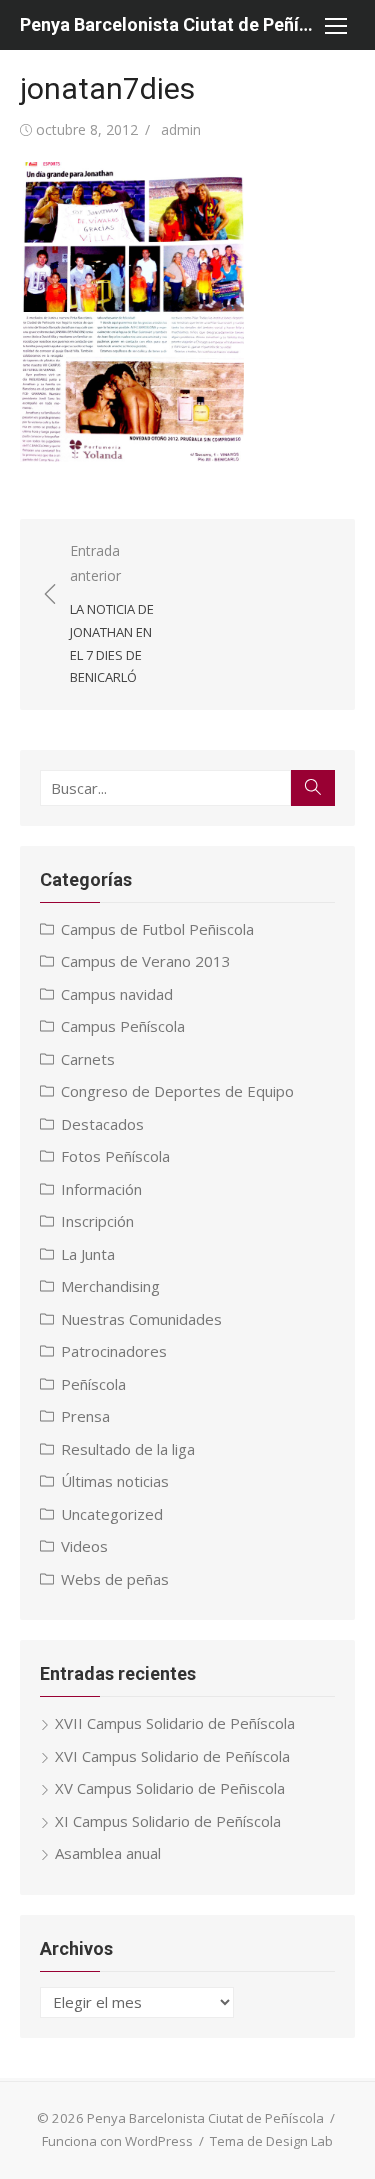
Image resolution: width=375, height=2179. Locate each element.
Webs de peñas (115, 1579)
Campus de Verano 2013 (146, 961)
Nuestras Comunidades (141, 1319)
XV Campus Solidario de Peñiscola (170, 1788)
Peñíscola (93, 1384)
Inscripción (97, 1221)
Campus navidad (117, 994)
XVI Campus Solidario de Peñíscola (172, 1756)
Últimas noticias (115, 1481)
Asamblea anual (108, 1853)
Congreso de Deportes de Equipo (177, 1091)
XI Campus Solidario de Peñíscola (168, 1821)
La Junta (88, 1254)
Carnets (88, 1059)
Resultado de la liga (128, 1449)
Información (101, 1189)
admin (181, 129)
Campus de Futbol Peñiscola (157, 929)
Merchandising (110, 1286)
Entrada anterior (112, 613)
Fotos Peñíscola (115, 1156)
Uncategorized (112, 1514)
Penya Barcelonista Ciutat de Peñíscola (167, 24)
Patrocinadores (114, 1351)
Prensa (85, 1416)
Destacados (102, 1124)
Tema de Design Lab (271, 2141)
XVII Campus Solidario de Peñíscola (175, 1723)
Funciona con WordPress (117, 2141)
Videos (84, 1546)
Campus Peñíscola (123, 1026)
